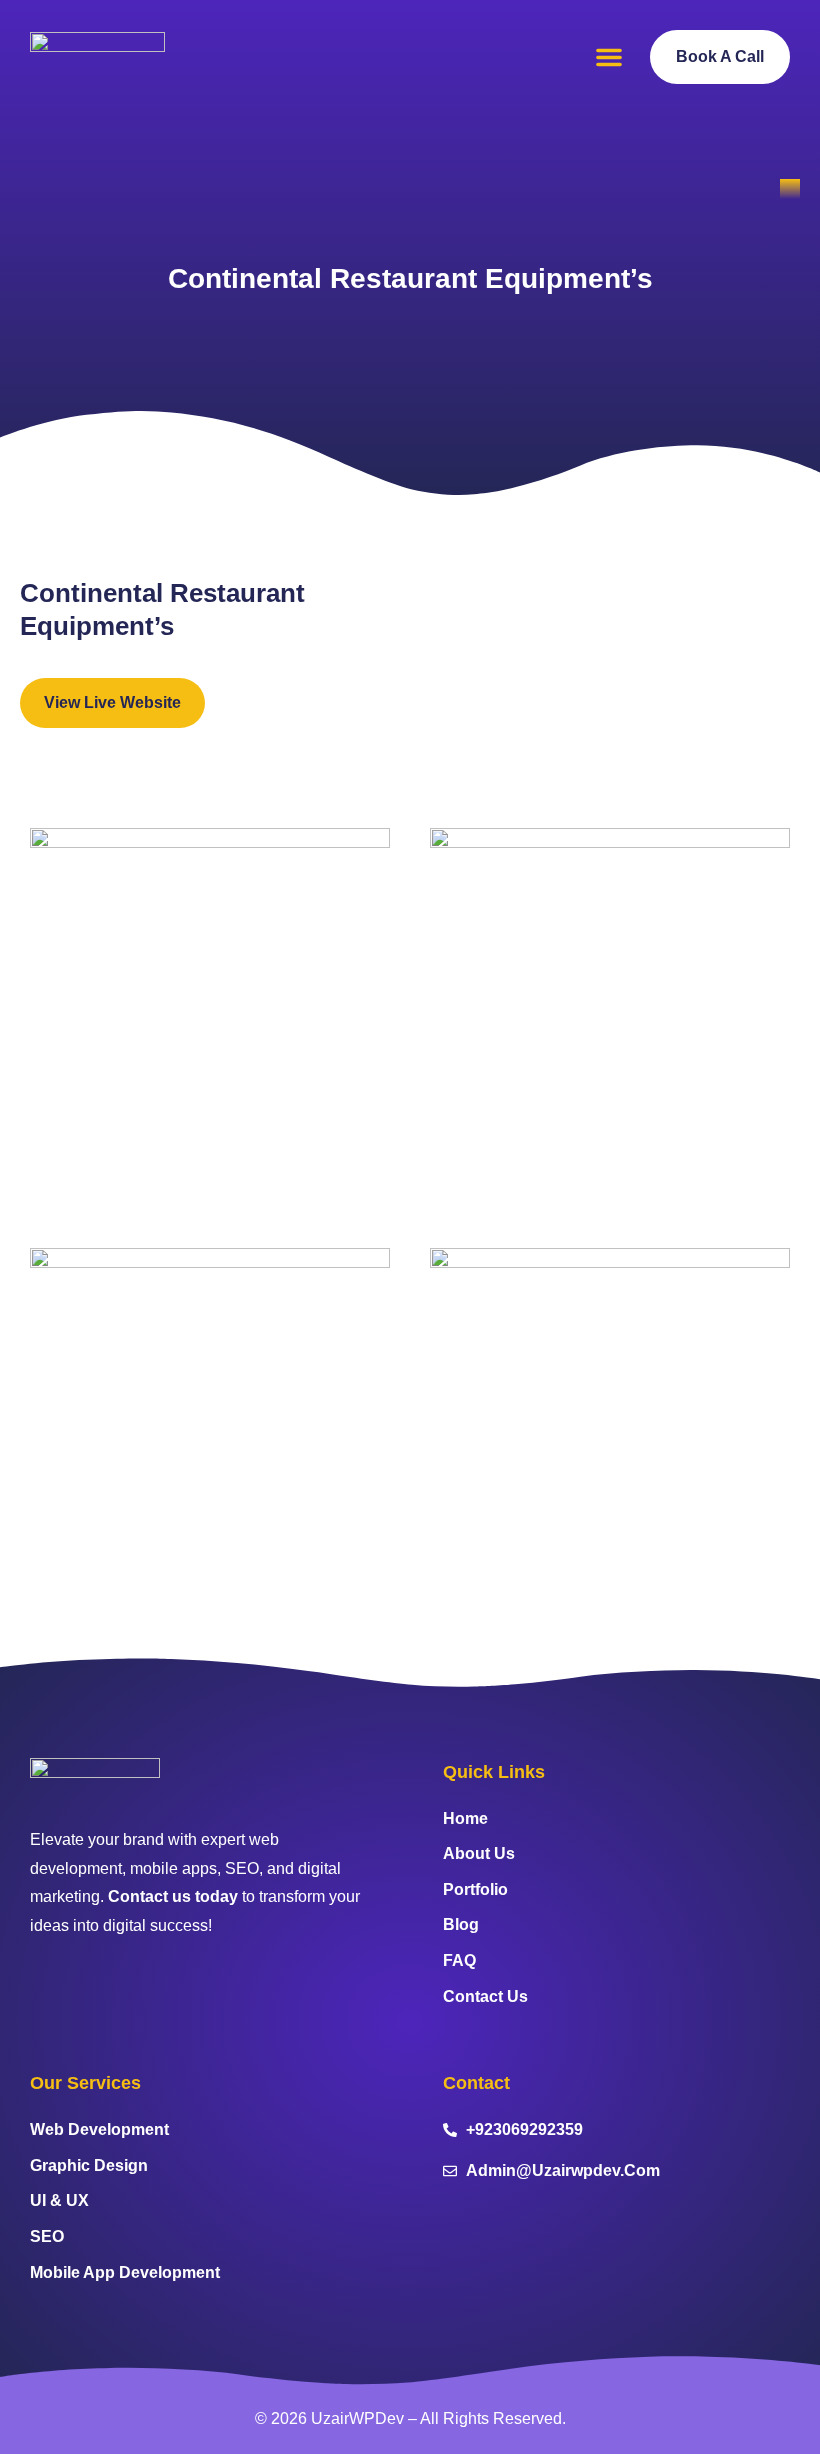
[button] (609, 57)
